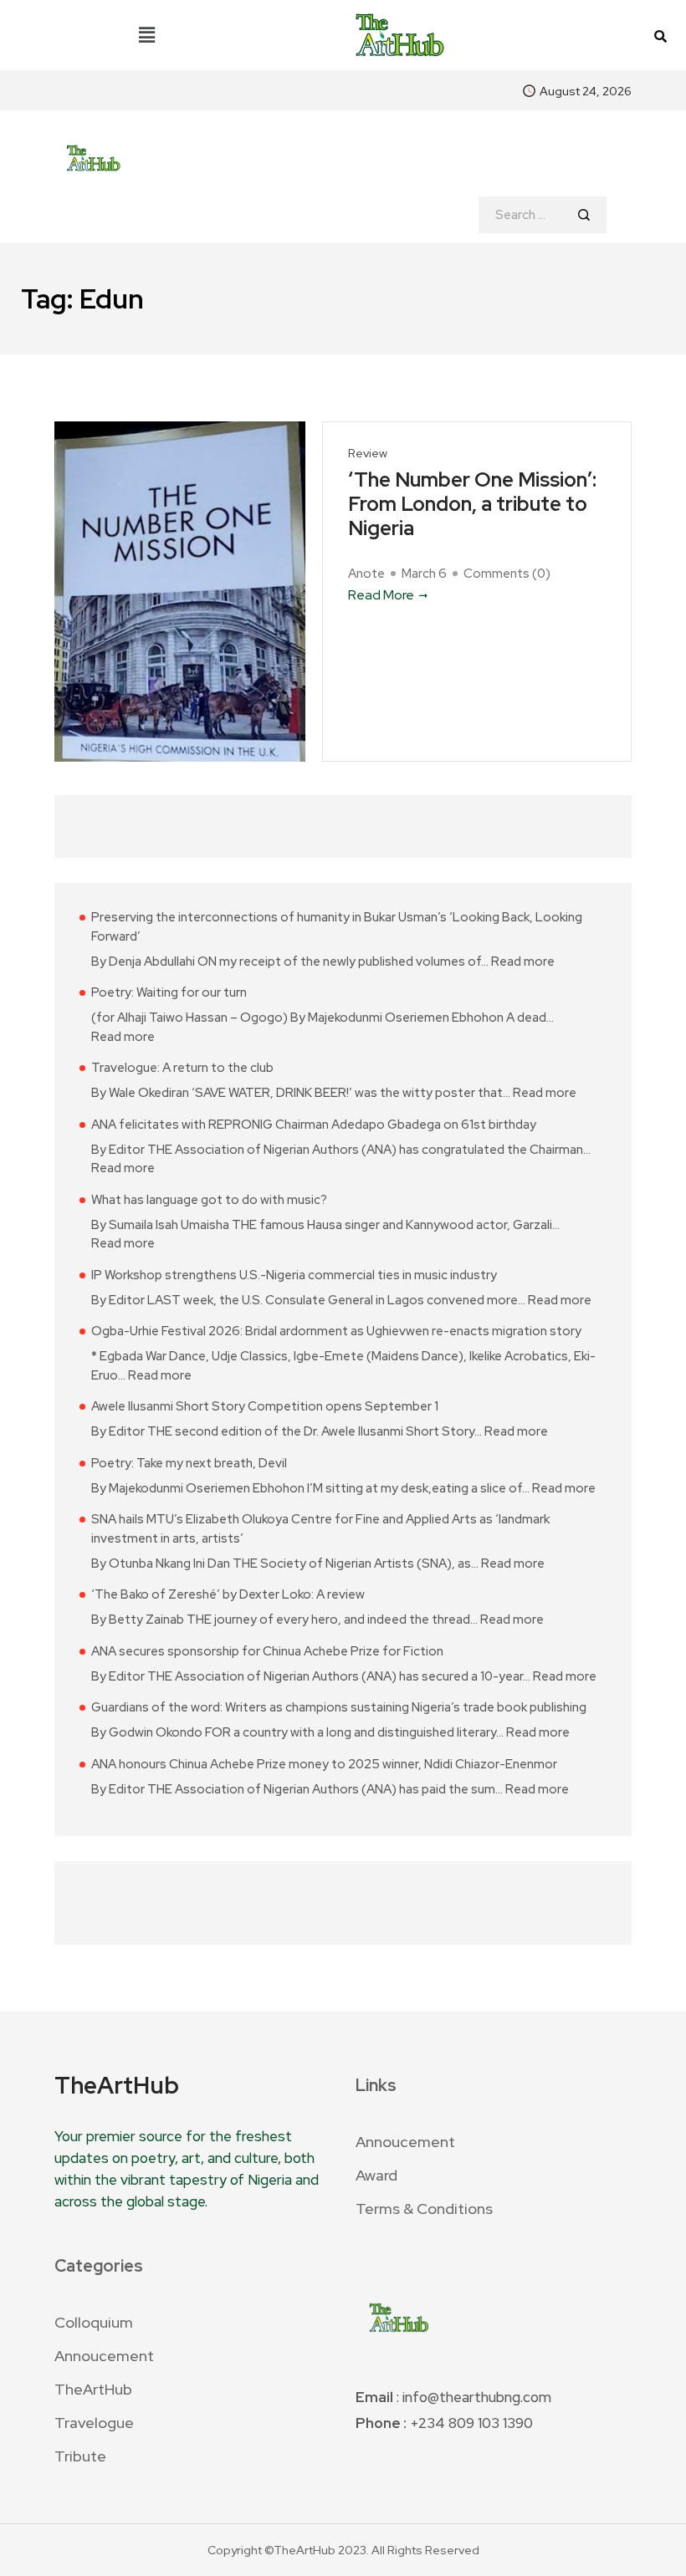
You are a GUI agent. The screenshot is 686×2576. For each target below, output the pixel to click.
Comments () (507, 574)
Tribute (80, 2456)
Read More (381, 595)
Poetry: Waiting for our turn (169, 992)
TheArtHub (93, 2389)
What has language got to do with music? (209, 1200)
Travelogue (94, 2423)
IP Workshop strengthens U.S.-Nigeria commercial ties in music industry (294, 1275)
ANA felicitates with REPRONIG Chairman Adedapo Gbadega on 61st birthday (314, 1125)
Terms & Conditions (424, 2209)
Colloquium (94, 2322)
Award (376, 2175)
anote (366, 574)
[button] (147, 35)
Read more (523, 961)
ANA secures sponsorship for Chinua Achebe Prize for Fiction (267, 1651)
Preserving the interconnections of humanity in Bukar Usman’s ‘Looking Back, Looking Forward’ (337, 927)
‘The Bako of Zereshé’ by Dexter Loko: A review (228, 1594)
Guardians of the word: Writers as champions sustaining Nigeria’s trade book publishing (339, 1707)
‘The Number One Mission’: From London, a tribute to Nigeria (472, 504)
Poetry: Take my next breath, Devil (189, 1463)
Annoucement (405, 2142)
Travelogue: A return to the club (182, 1068)
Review (368, 454)
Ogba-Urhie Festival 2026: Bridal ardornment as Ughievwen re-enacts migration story (336, 1331)
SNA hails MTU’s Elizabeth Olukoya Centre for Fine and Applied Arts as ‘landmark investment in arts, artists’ (320, 1529)
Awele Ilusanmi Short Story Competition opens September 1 (265, 1406)
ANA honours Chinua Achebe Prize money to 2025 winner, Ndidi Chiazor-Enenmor (324, 1764)
